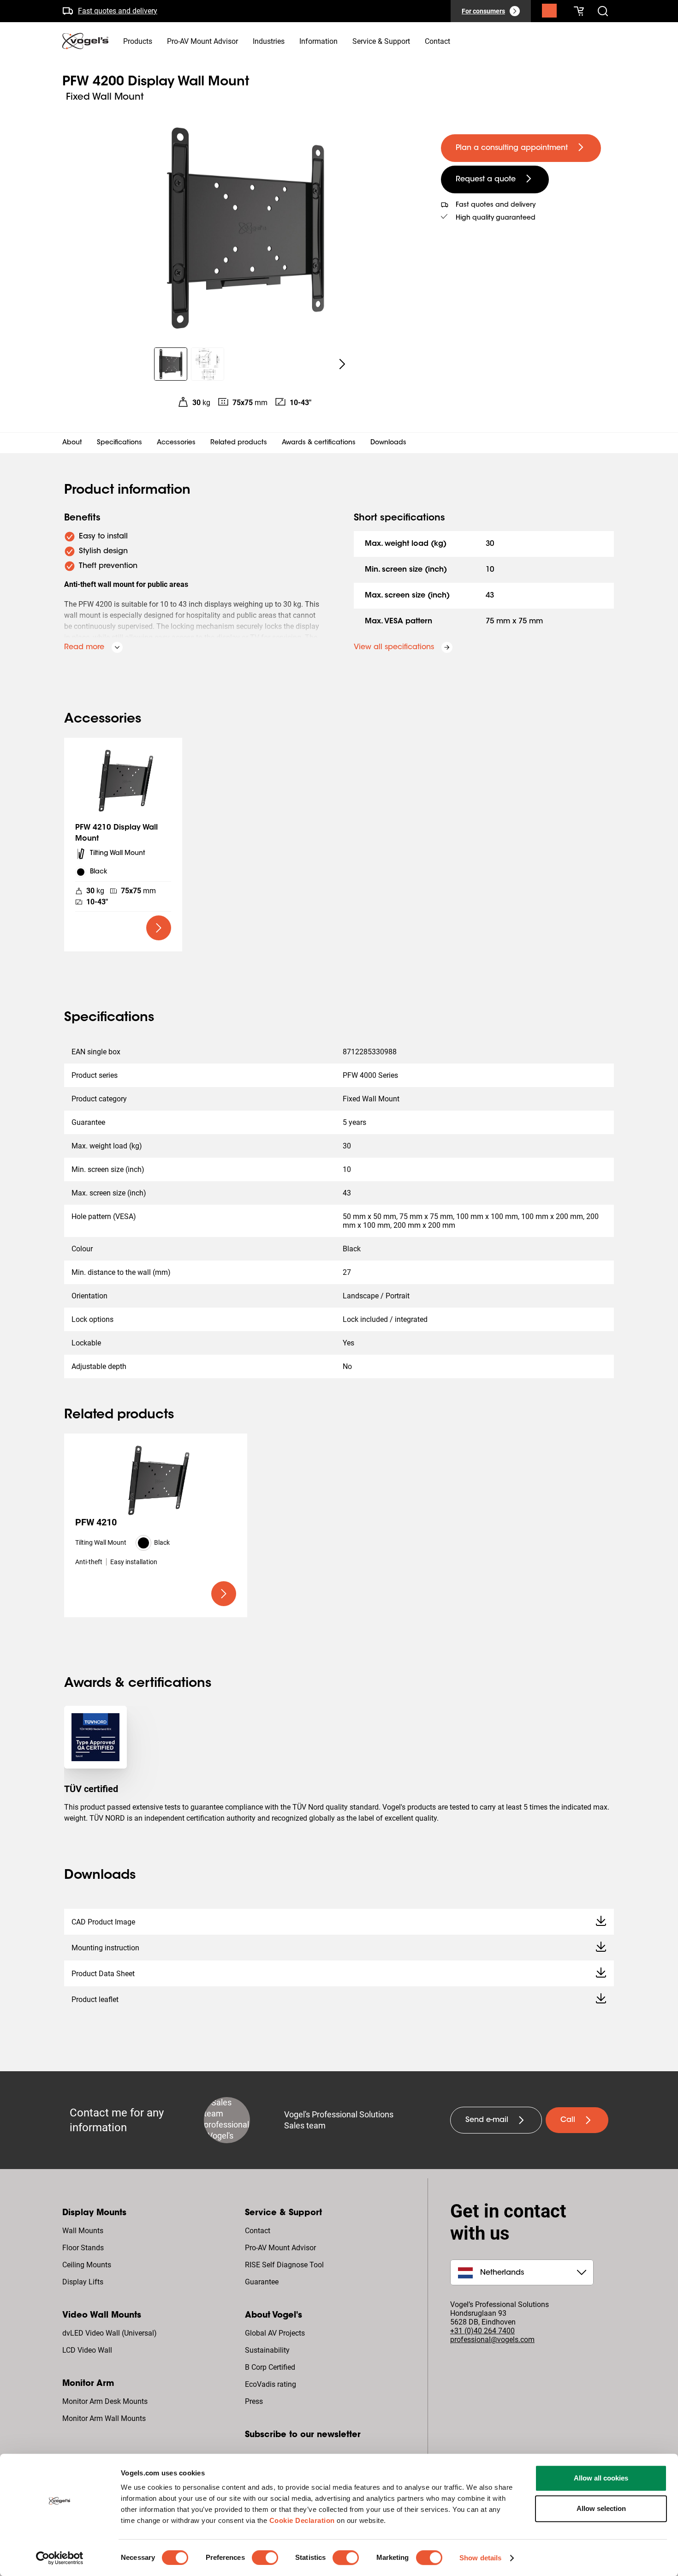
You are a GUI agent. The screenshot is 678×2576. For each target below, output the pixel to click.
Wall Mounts (83, 2231)
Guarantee (262, 2282)
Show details (480, 2558)
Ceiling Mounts (87, 2265)
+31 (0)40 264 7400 (482, 2331)
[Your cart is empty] (579, 11)
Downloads (388, 443)
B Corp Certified (270, 2367)
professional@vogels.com (492, 2340)
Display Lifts (83, 2282)
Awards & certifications (319, 443)
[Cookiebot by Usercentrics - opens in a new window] (60, 2558)
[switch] (265, 2558)
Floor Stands (83, 2248)
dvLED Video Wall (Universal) (110, 2333)
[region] (244, 228)
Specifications (119, 443)
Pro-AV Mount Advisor (280, 2248)
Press (254, 2401)
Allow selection (601, 2508)
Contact (258, 2231)
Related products (239, 443)
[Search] (549, 13)
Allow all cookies (601, 2478)
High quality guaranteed (496, 218)
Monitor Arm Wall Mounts (104, 2418)
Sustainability (267, 2350)
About (72, 443)
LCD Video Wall (87, 2350)
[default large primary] (159, 928)
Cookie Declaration (302, 2520)
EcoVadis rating (271, 2384)
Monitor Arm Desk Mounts (105, 2401)
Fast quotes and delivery (118, 10)
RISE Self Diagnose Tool (284, 2265)
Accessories (176, 443)
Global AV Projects (275, 2333)
